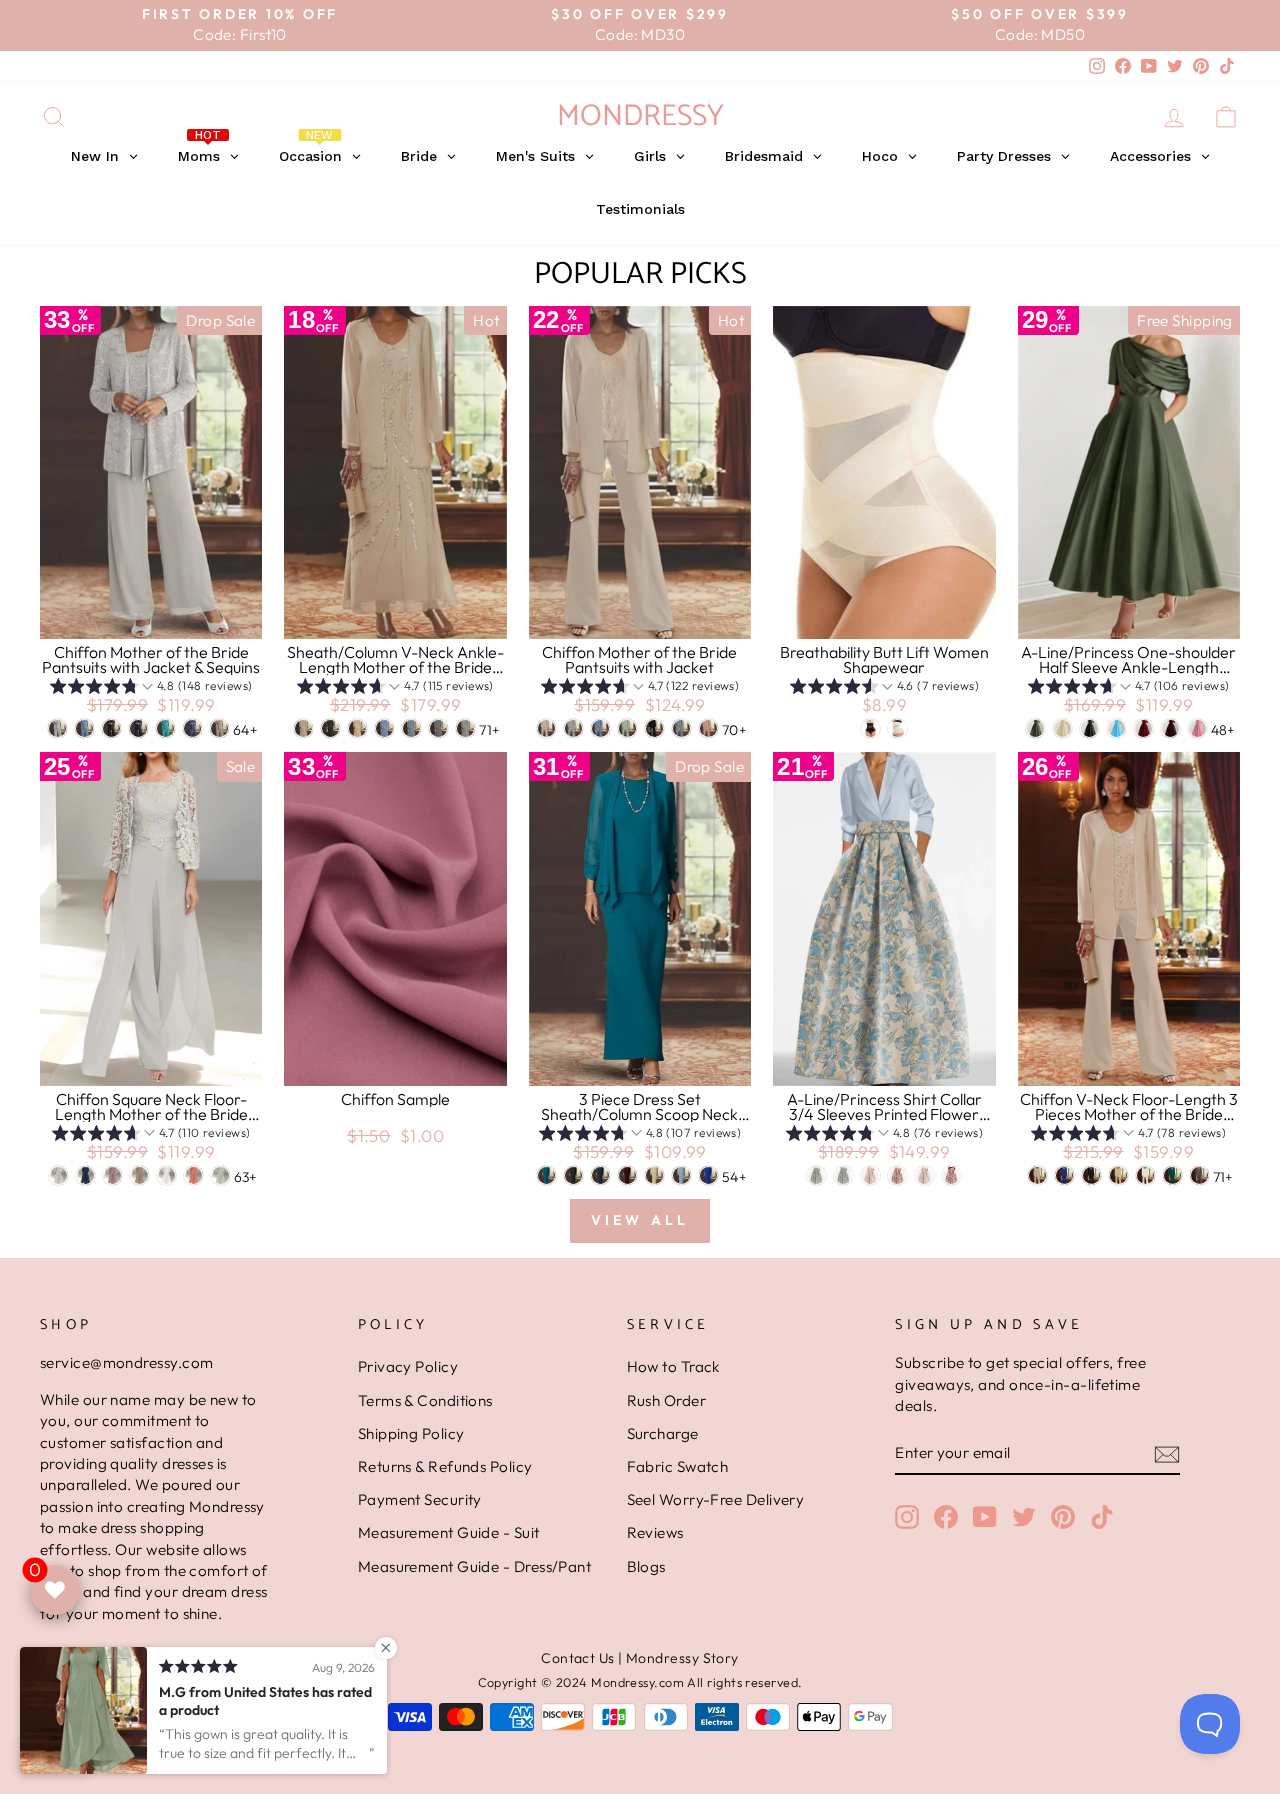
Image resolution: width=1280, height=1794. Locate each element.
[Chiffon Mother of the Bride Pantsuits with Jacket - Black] (654, 728)
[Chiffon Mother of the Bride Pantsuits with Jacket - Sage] (627, 728)
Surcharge (663, 1433)
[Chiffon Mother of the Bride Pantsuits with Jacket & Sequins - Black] (111, 728)
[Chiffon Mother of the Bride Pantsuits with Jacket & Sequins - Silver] (57, 728)
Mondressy (640, 116)
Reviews (655, 1532)
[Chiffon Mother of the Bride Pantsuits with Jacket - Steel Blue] (600, 728)
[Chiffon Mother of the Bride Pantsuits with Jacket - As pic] (546, 728)
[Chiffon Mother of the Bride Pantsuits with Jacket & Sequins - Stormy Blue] (192, 728)
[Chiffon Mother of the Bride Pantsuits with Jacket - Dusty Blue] (681, 728)
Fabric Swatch (678, 1466)
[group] (151, 688)
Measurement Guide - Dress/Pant (475, 1566)
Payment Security (420, 1499)
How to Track (673, 1366)
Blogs (646, 1566)
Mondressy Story (682, 1658)
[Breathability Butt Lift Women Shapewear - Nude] (897, 728)
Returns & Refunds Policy (445, 1466)
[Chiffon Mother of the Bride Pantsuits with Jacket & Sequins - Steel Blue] (84, 728)
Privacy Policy (408, 1366)
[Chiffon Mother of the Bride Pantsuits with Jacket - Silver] (573, 728)
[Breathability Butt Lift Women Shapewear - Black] (870, 728)
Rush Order (667, 1400)
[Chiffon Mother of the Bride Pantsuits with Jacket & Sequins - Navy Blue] (138, 728)
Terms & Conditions (425, 1400)
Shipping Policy (411, 1433)
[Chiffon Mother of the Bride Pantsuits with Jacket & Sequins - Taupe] (219, 728)
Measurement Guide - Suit (449, 1532)
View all (640, 1220)
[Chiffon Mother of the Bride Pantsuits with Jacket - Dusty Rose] (708, 728)
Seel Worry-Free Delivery (716, 1499)
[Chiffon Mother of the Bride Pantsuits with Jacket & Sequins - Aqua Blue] (165, 728)
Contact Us (578, 1658)
